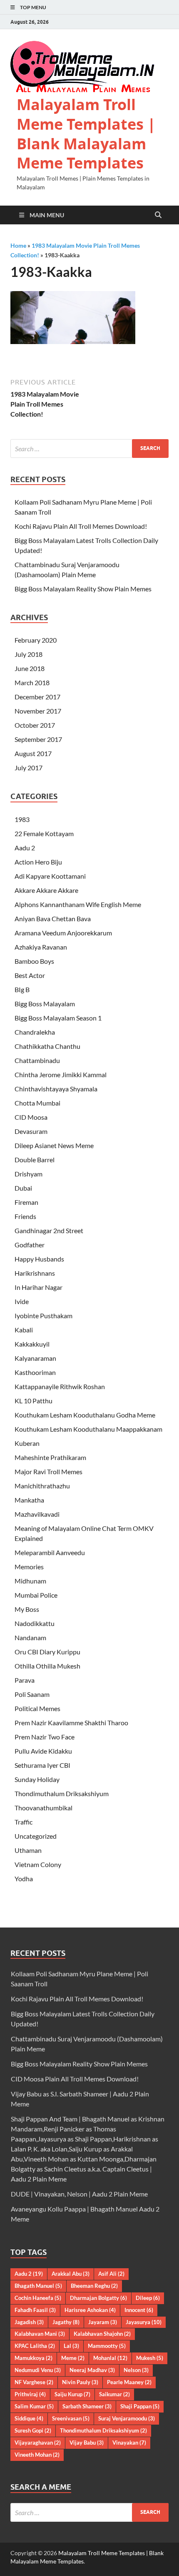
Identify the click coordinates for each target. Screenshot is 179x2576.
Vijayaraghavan (38, 2443)
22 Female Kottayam (44, 833)
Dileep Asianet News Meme (54, 1145)
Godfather (30, 1245)
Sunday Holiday (37, 1779)
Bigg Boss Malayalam (45, 1004)
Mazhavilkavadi (37, 1514)
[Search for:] (89, 449)
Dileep (148, 2298)
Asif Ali (111, 2274)
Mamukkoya (34, 2358)
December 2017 (37, 697)
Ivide (22, 1301)
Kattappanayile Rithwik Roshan (60, 1386)
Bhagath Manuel (38, 2286)
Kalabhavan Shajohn (102, 2334)
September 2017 (38, 739)
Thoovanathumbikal (44, 1808)
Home (18, 245)
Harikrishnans (35, 1273)
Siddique (29, 2418)
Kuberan (27, 1443)
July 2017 (29, 768)
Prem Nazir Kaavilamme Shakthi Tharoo (71, 1723)
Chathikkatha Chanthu (47, 1046)
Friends (25, 1216)
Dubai (23, 1188)
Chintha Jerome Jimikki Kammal (61, 1074)
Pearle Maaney (129, 2382)
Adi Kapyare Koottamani (50, 876)
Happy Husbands (39, 1259)
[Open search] (158, 215)
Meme (73, 2358)
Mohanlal (110, 2358)
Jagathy (66, 2322)
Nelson (136, 2370)
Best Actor (30, 975)
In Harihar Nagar (39, 1287)
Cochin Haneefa (38, 2298)
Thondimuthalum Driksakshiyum (62, 1793)
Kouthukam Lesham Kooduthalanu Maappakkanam (88, 1429)
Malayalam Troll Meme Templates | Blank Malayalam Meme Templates (86, 134)
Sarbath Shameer (87, 2406)
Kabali (24, 1330)
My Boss (27, 1609)
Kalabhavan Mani (40, 2334)
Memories (29, 1567)
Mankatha (29, 1500)
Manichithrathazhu (42, 1486)
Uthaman (28, 1850)
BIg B (22, 989)
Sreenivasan (71, 2418)
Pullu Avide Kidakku (43, 1751)
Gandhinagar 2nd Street (49, 1230)
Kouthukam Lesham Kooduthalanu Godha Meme (85, 1415)
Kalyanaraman (35, 1358)
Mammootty (107, 2346)
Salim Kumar (34, 2406)
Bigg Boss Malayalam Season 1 (58, 1018)
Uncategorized (36, 1836)
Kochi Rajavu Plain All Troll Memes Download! (81, 526)
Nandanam (30, 1637)
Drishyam (29, 1174)
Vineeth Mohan (37, 2455)
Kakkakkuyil (32, 1344)
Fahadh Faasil (35, 2310)
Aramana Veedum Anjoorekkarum (63, 933)
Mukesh (150, 2358)
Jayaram (103, 2322)
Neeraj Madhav (92, 2370)
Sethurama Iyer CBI (42, 1765)
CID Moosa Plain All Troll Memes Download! (75, 2079)
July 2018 (29, 654)
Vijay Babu (87, 2443)
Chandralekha (35, 1032)
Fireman (26, 1202)
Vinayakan (129, 2443)
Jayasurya (144, 2322)
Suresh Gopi (33, 2430)
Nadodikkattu (35, 1623)
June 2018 (30, 668)
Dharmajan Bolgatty (98, 2298)
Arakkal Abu (71, 2274)
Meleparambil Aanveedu (50, 1552)
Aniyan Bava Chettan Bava (53, 919)
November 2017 (38, 711)
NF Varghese (34, 2382)
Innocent (139, 2310)
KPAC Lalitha (35, 2346)
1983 (22, 819)
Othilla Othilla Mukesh (47, 1666)
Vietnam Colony (38, 1864)
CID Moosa (31, 1117)
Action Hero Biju (38, 862)
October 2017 (35, 725)
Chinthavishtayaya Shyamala (56, 1089)
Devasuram (31, 1131)
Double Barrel (35, 1160)
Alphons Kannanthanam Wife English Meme (78, 904)
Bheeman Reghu (94, 2286)
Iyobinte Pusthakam (44, 1316)
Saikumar (114, 2394)
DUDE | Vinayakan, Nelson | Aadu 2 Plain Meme (79, 2194)
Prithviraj (30, 2394)
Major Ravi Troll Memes (48, 1471)
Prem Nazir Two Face (45, 1737)
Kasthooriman (35, 1372)
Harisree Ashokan (90, 2310)
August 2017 (33, 753)
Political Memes (37, 1708)
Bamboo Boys (34, 961)
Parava (25, 1680)
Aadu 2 (25, 848)
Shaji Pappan (140, 2406)
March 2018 (32, 682)
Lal (71, 2346)
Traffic (24, 1822)
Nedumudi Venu (38, 2370)
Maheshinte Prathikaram (50, 1457)
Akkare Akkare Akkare (46, 890)
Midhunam (30, 1581)
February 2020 (36, 640)
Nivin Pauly (80, 2382)
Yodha (24, 1879)
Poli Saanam (32, 1694)
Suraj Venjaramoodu (127, 2418)
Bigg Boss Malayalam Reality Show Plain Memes (83, 589)
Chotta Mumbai (37, 1103)
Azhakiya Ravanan (41, 947)
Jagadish (29, 2322)
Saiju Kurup (72, 2394)
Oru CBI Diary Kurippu (47, 1652)
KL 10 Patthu (34, 1401)
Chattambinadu (37, 1060)
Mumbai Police (36, 1595)
